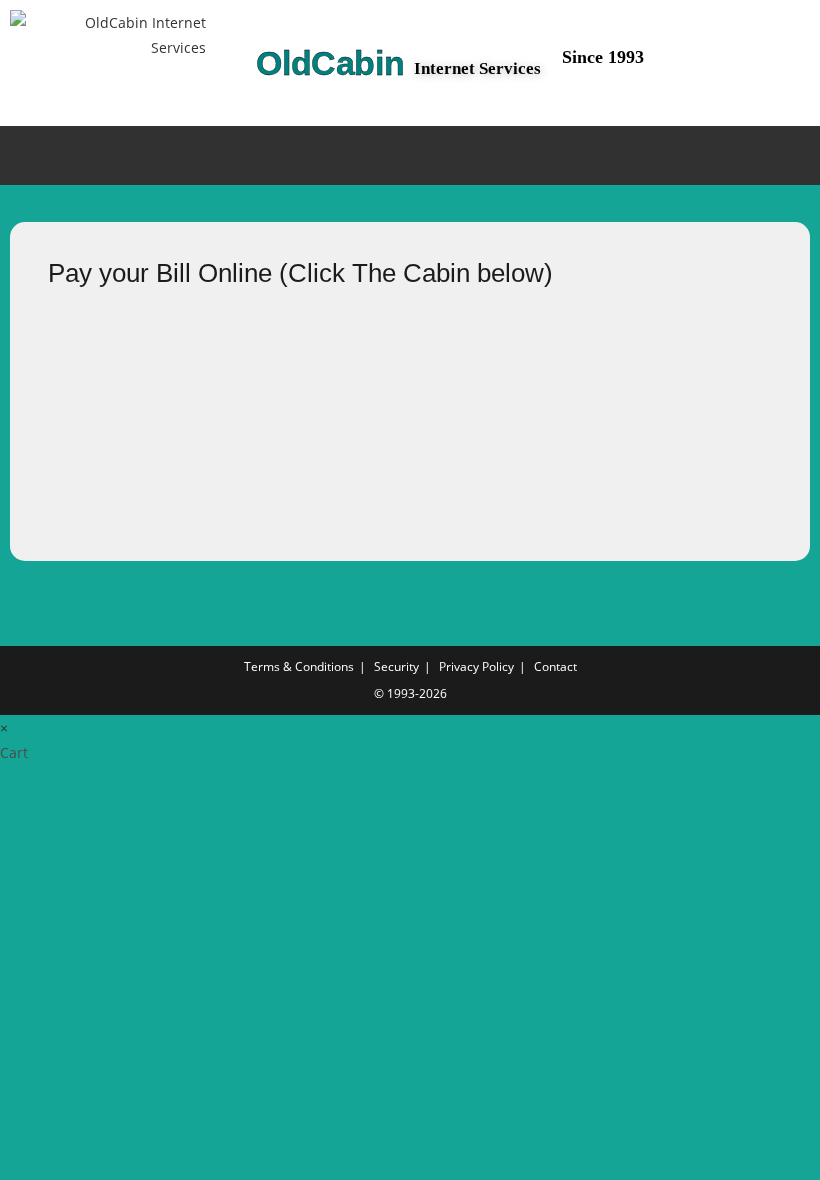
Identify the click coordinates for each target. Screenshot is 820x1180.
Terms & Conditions (299, 666)
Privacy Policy (476, 666)
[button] (410, 155)
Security (396, 666)
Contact (555, 666)
